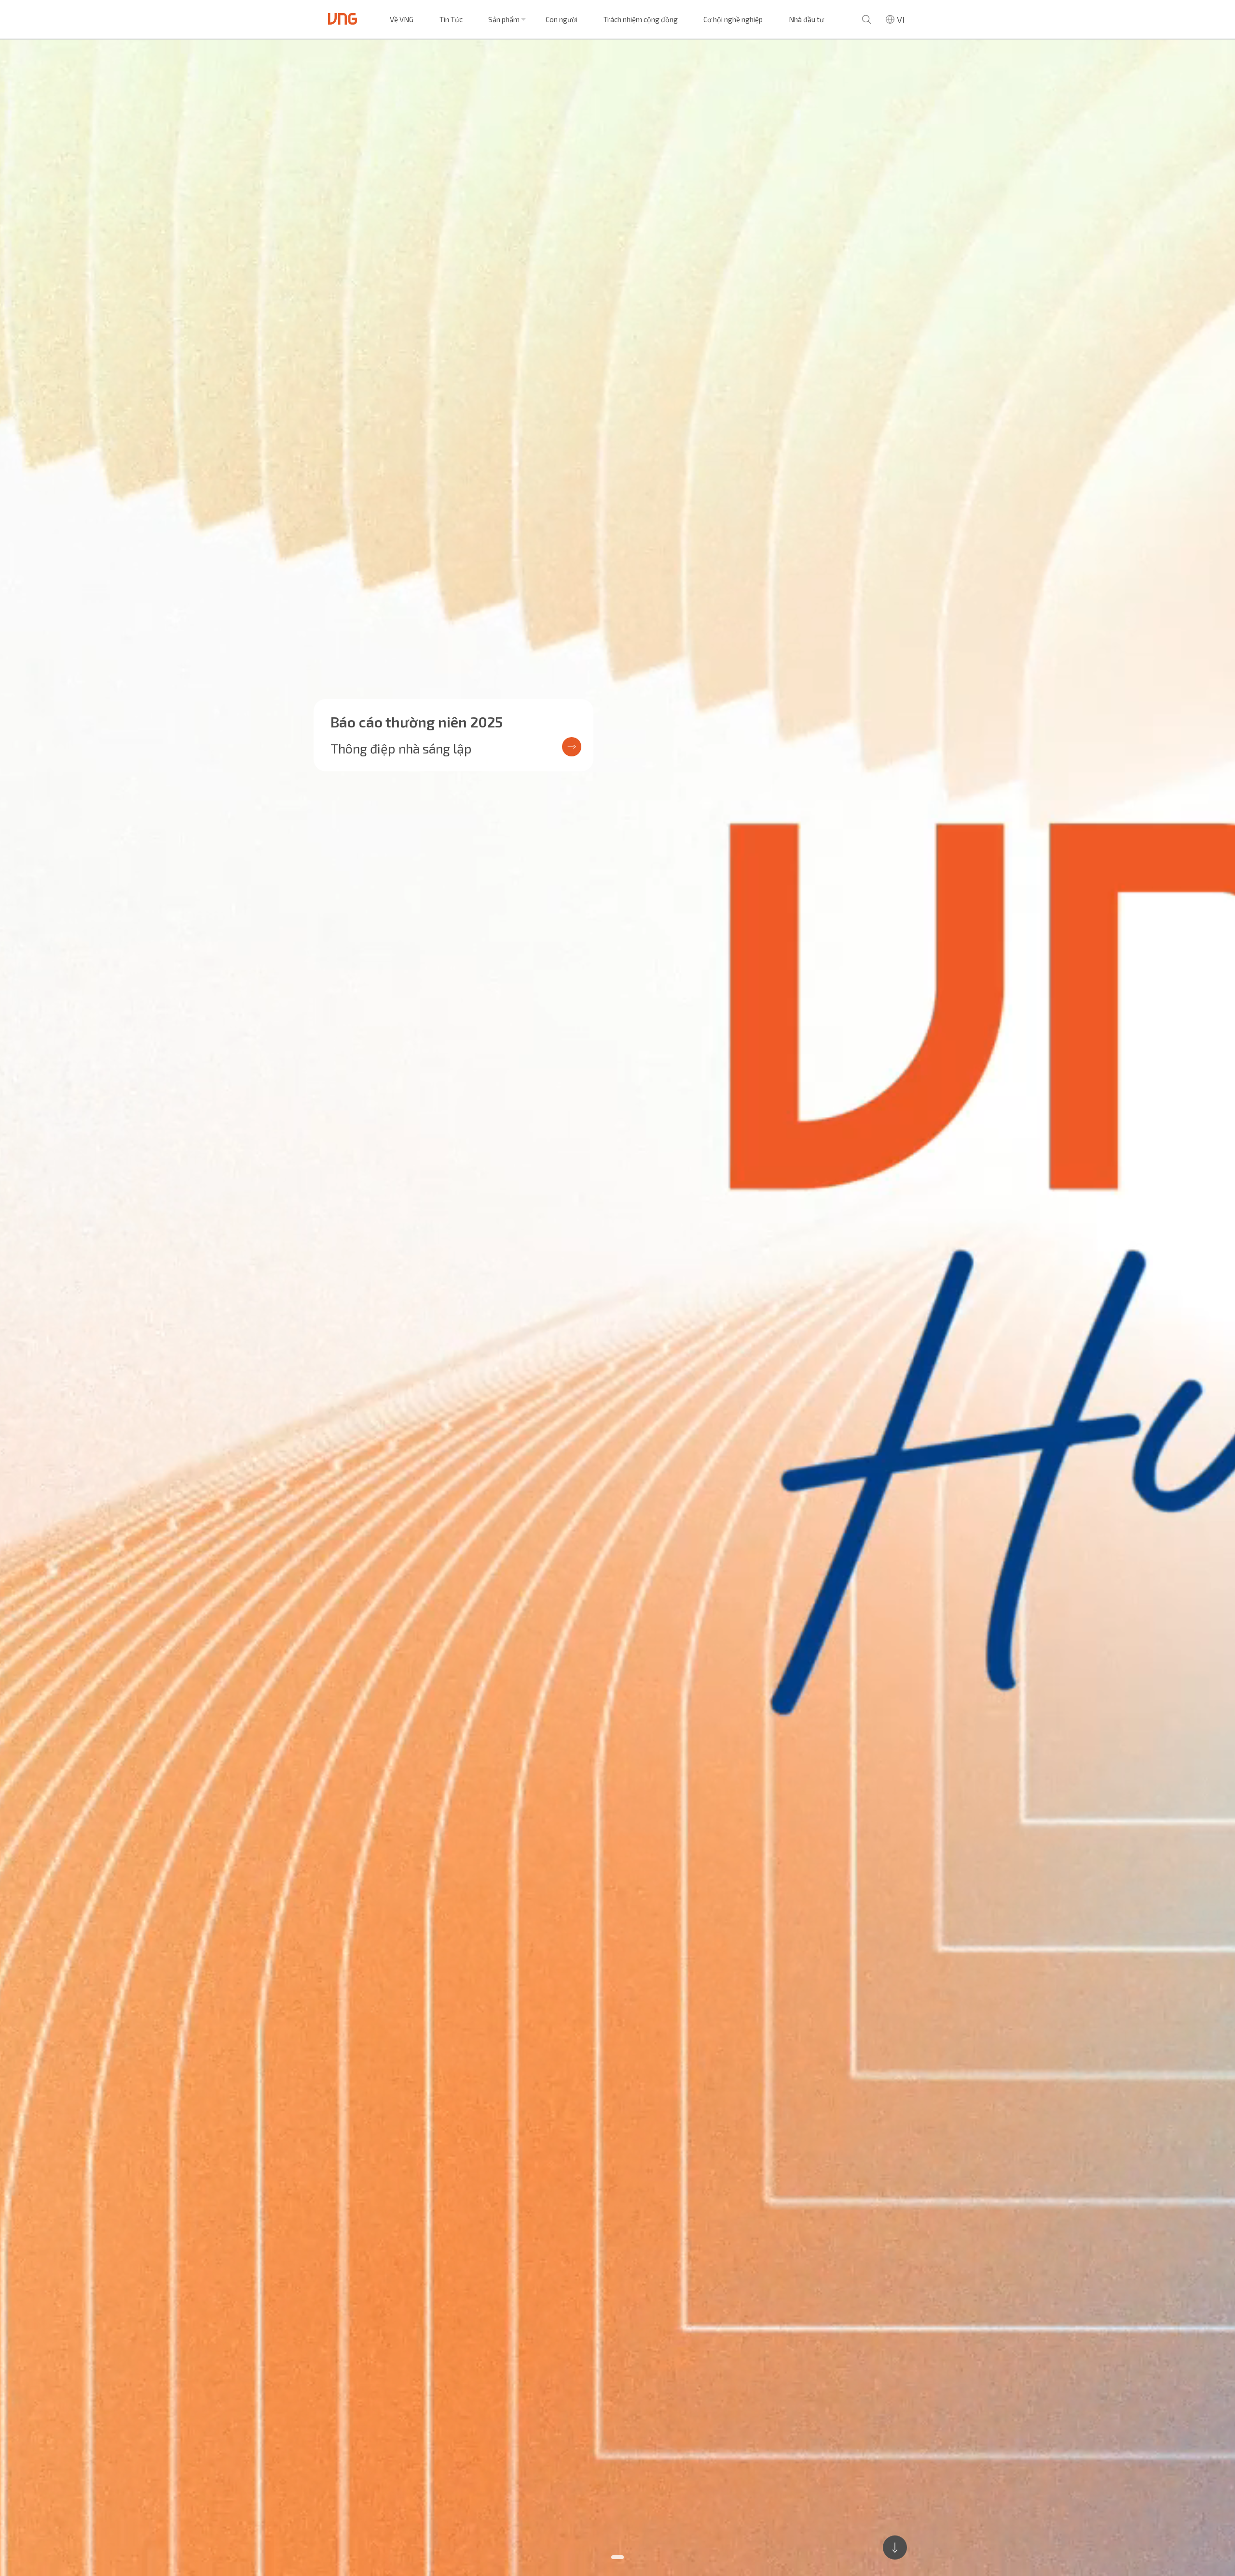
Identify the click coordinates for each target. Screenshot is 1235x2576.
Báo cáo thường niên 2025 (417, 722)
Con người (562, 19)
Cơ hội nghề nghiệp (733, 19)
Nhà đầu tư (806, 19)
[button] (617, 2557)
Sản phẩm (504, 19)
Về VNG (402, 19)
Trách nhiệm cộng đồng (641, 19)
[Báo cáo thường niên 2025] (617, 1308)
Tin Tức (451, 19)
